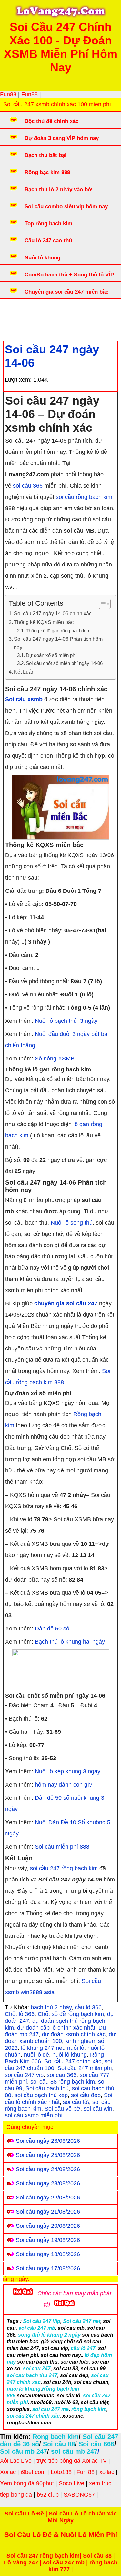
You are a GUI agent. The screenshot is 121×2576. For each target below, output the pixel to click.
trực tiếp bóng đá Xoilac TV (72, 2461)
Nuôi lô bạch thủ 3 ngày (66, 1021)
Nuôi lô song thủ (72, 1223)
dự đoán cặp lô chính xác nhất (56, 2028)
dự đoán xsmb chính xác (74, 2034)
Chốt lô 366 (20, 2014)
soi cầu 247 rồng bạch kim (64, 1868)
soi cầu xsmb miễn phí (34, 2115)
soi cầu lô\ (76, 2102)
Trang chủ (23, 311)
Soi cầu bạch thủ (47, 2088)
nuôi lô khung (70, 2055)
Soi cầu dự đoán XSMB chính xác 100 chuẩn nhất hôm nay (57, 315)
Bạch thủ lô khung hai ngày (70, 1642)
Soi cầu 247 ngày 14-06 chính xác (53, 613)
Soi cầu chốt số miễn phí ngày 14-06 (64, 663)
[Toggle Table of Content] (101, 604)
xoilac (107, 2472)
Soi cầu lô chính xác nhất (59, 2099)
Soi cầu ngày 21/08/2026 (48, 2212)
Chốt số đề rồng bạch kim (71, 2014)
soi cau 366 (62, 2075)
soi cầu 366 (28, 486)
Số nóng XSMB (55, 1059)
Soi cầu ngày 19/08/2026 (48, 2240)
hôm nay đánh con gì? (64, 1785)
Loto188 (61, 2472)
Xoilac (8, 2472)
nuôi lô (76, 2048)
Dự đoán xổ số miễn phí (51, 655)
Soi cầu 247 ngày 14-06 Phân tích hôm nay (58, 643)
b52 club (48, 2495)
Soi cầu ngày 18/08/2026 (48, 2254)
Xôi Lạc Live (16, 2461)
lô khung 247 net (42, 2048)
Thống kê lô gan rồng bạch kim (58, 631)
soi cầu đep (86, 2095)
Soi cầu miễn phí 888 (62, 1847)
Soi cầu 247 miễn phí (85, 2068)
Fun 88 (86, 2472)
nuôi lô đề (36, 2055)
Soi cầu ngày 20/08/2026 (48, 2226)
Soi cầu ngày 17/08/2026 (48, 2268)
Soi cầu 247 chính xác (73, 2061)
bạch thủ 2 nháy (51, 2007)
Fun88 (8, 94)
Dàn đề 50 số (52, 1629)
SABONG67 (79, 2495)
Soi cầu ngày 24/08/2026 (48, 2169)
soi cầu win (98, 2109)
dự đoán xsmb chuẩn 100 (60, 2038)
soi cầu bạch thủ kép (41, 2095)
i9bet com (33, 2472)
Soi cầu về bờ (62, 2109)
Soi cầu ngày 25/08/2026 (48, 2155)
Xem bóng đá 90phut (27, 2483)
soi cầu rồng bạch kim (84, 497)
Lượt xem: (18, 380)
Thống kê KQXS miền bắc (44, 622)
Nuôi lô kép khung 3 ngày (68, 1771)
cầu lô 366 (88, 2007)
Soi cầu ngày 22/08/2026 (48, 2198)
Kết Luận (24, 672)
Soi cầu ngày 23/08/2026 (48, 2183)
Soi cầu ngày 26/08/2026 (48, 2141)
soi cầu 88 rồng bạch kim (63, 2082)
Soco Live (71, 2483)
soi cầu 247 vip (24, 2075)
